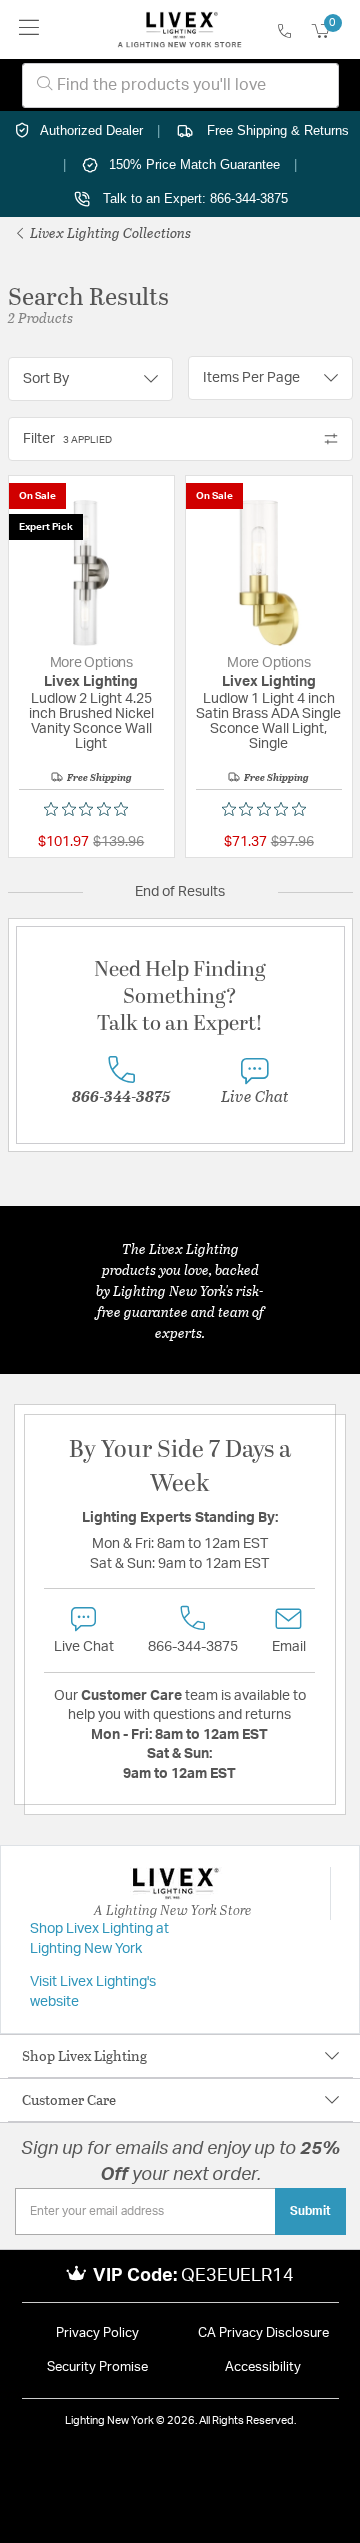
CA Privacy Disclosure (263, 2333)
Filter (67, 439)
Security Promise (97, 2367)
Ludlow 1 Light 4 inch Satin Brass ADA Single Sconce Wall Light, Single (268, 721)
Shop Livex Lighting (84, 2055)
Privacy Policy (97, 2333)
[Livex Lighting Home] (179, 30)
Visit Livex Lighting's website (93, 1992)
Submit (310, 2211)
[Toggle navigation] (29, 29)
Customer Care (69, 2099)
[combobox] (180, 85)
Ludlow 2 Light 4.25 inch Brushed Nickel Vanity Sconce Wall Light (91, 721)
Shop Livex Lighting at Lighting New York (99, 1939)
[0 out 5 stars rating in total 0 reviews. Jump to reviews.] (91, 809)
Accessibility (263, 2367)
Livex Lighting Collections (109, 232)
